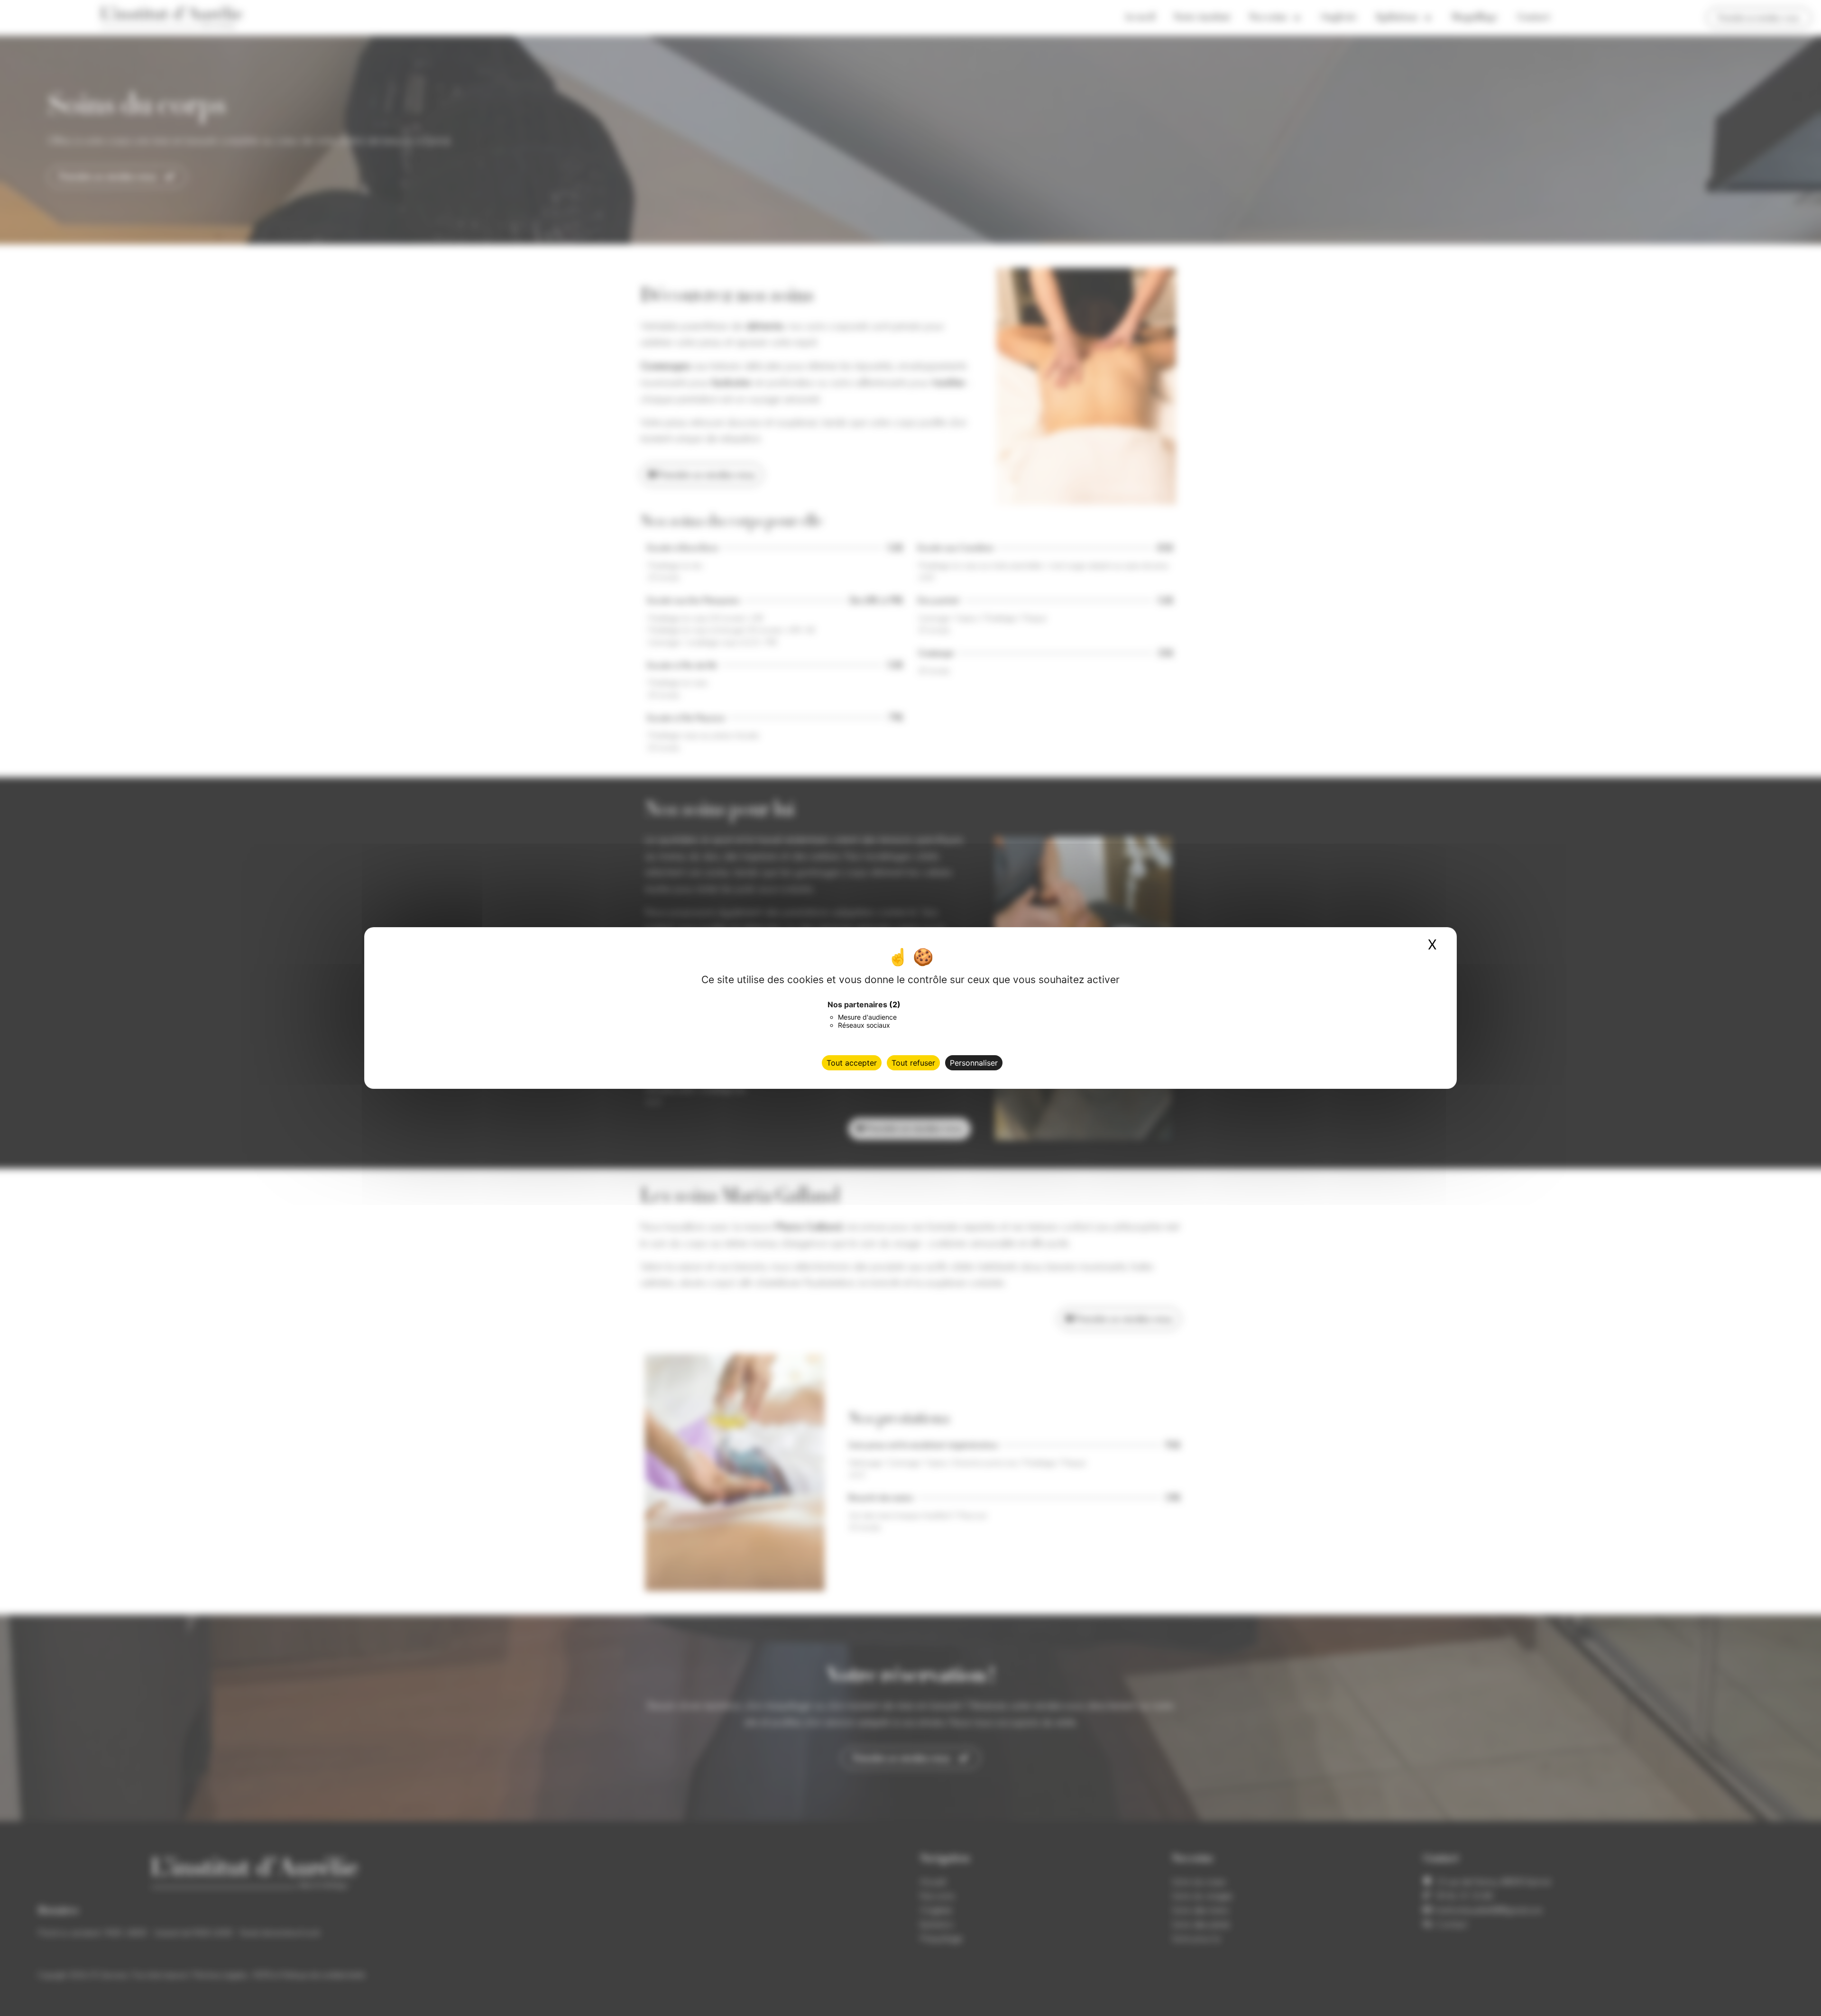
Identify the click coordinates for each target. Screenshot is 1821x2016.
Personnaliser (974, 1063)
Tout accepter (852, 1063)
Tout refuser (913, 1063)
